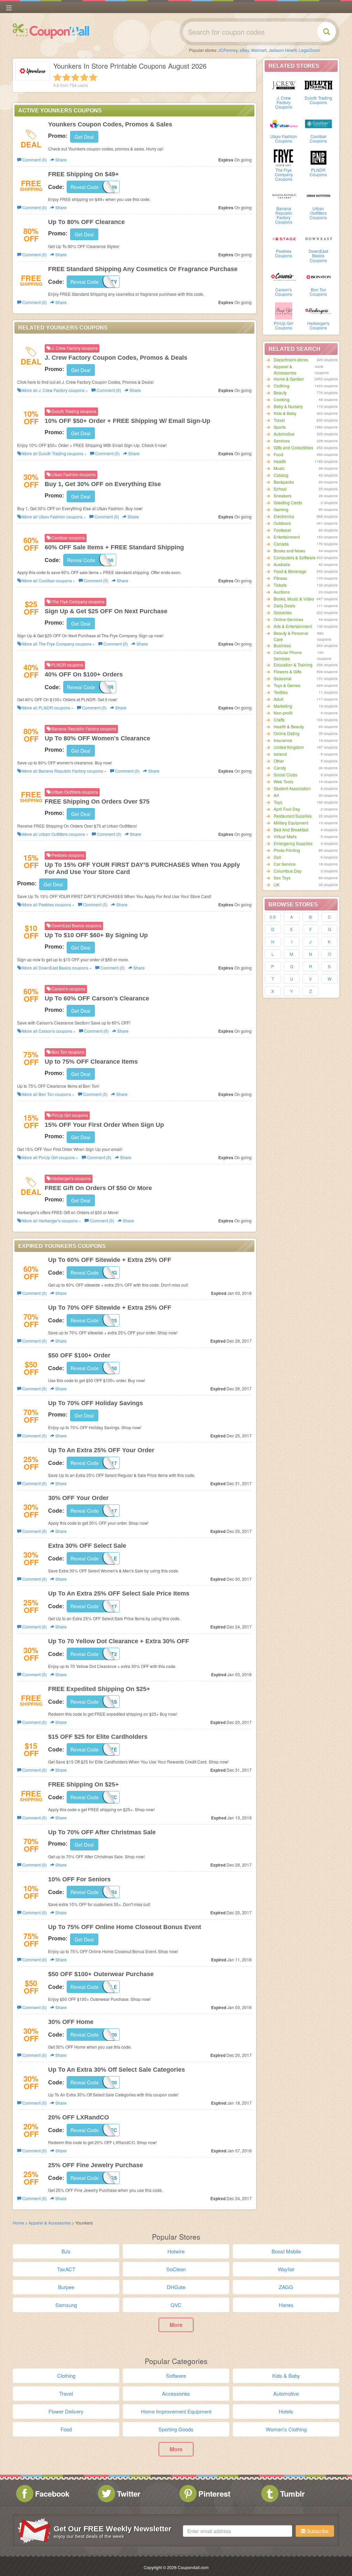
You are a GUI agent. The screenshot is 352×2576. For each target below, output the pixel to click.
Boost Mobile (286, 2251)
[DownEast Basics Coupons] (318, 238)
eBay (244, 50)
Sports (280, 427)
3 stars (75, 77)
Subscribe (317, 2531)
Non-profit (283, 713)
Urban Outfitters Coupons (318, 213)
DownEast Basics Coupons (318, 255)
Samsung (66, 2305)
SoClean (176, 2269)
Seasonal (283, 678)
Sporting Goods (176, 2429)
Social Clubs (285, 775)
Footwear (282, 530)
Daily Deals (284, 606)
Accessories (176, 2393)
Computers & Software (295, 557)
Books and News (289, 551)
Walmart (259, 50)
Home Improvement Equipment (176, 2411)
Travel (279, 420)
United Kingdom (289, 747)
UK (277, 884)
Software (176, 2376)
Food (278, 454)
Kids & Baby (285, 413)
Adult (278, 699)
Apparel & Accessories (285, 369)
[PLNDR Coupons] (318, 157)
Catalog (281, 475)
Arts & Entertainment (293, 626)
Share (60, 160)
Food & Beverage (290, 571)
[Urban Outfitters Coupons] (318, 195)
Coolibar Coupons (318, 138)
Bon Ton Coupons (318, 292)
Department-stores (291, 360)
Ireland (280, 754)
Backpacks (284, 482)
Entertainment (287, 537)
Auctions (282, 592)
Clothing (282, 386)
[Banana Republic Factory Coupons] (284, 195)
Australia (282, 564)
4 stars (84, 77)
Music (279, 468)
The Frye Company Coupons (284, 174)
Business (282, 645)
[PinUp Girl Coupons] (284, 310)
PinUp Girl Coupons (284, 325)
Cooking (282, 399)
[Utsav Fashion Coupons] (284, 123)
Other (279, 761)
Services (282, 441)
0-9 (273, 917)
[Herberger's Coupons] (318, 310)
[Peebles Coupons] (284, 238)
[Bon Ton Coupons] (318, 277)
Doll (277, 857)
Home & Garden (289, 379)
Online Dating (287, 733)
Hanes (286, 2305)
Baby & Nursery (288, 406)
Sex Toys (282, 878)
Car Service (285, 864)
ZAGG (286, 2287)
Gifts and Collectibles (293, 447)
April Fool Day (287, 809)
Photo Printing (287, 850)
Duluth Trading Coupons (318, 100)
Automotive (284, 434)
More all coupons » (55, 390)
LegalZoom (309, 50)
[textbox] (238, 2531)
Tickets (280, 585)
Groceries (283, 612)
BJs (66, 2251)
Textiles (281, 692)
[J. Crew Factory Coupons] (284, 85)
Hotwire (176, 2251)
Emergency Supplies (293, 843)
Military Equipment (291, 823)
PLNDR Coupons (318, 172)
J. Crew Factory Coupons (284, 102)
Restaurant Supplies (293, 816)
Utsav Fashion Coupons (284, 138)
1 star (57, 77)
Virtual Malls (285, 836)
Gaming (281, 509)
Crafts (279, 720)
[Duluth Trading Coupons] (318, 85)
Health (280, 461)
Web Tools (283, 781)
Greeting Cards (288, 502)
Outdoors (282, 523)
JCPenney (228, 50)
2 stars (66, 77)
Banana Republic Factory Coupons (284, 215)
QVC (176, 2305)
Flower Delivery (66, 2411)
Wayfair (286, 2269)
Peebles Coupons (284, 253)
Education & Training (293, 665)
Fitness (280, 578)
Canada (281, 544)
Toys (278, 802)
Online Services (288, 619)
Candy (280, 768)
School (280, 489)
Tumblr (293, 2494)
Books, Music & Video (294, 599)
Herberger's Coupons (318, 325)
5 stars (93, 77)
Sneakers (283, 496)
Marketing (283, 706)
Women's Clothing (286, 2429)
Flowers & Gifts (288, 671)
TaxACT (66, 2269)
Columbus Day (288, 871)
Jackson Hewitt (283, 50)
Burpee (66, 2287)
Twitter (129, 2494)
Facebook (52, 2494)
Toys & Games (287, 685)
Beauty (280, 393)
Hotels (286, 2411)
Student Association (292, 788)
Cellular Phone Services (288, 655)
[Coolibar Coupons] (318, 123)
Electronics (284, 516)
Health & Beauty (289, 726)
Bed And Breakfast (291, 830)
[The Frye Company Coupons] (284, 157)
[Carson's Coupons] (284, 277)
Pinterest (214, 2494)
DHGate (176, 2287)
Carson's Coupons (284, 292)
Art (276, 795)
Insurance (283, 740)
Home (18, 2223)
